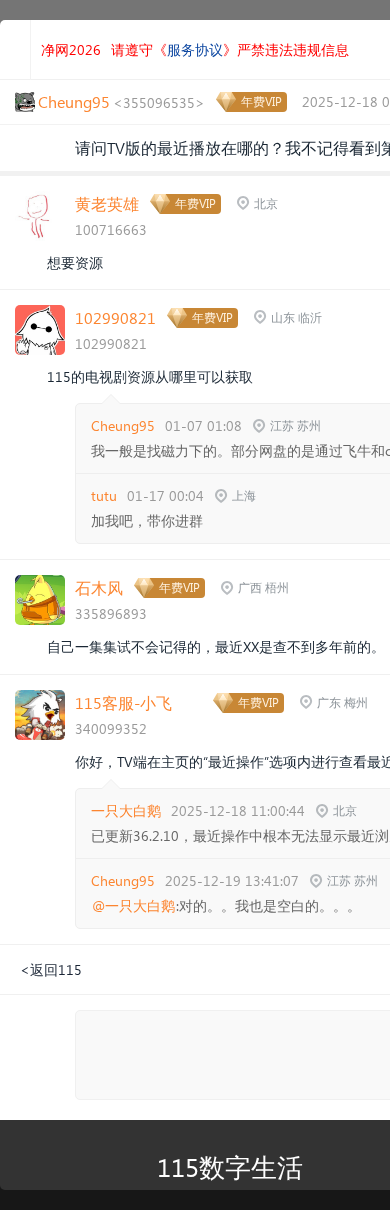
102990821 (115, 317)
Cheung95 (123, 425)
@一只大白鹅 (133, 906)
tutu (104, 495)
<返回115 (51, 969)
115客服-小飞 (123, 702)
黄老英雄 (107, 203)
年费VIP (261, 101)
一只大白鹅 (126, 810)
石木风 (99, 587)
